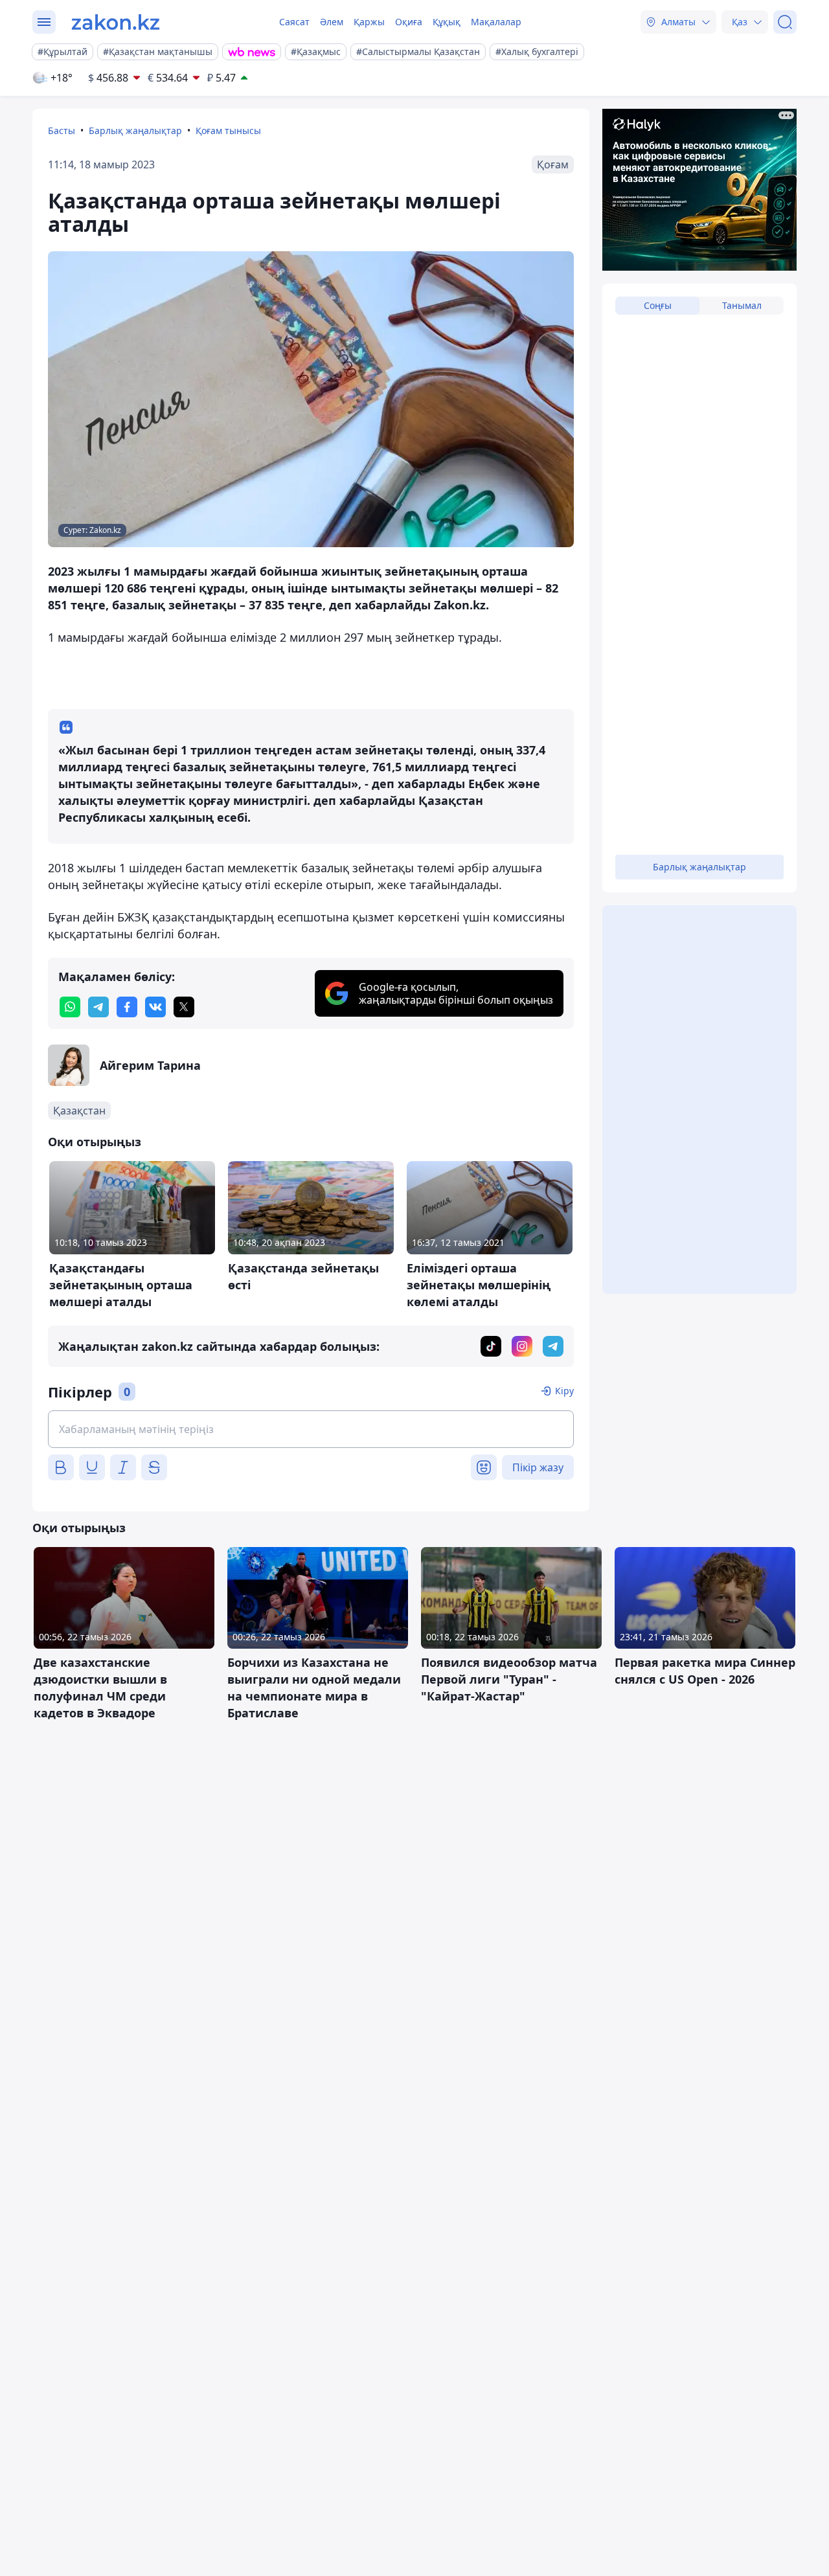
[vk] (155, 1007)
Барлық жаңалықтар (135, 130)
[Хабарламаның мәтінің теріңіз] (311, 1429)
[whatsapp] (70, 1007)
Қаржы (369, 22)
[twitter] (184, 1007)
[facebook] (127, 1007)
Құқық (447, 22)
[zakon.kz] (116, 22)
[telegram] (98, 1007)
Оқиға (409, 22)
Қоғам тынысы (228, 130)
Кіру (564, 1391)
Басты (62, 130)
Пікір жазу (538, 1467)
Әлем (332, 22)
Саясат (294, 22)
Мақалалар (496, 22)
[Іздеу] (785, 22)
